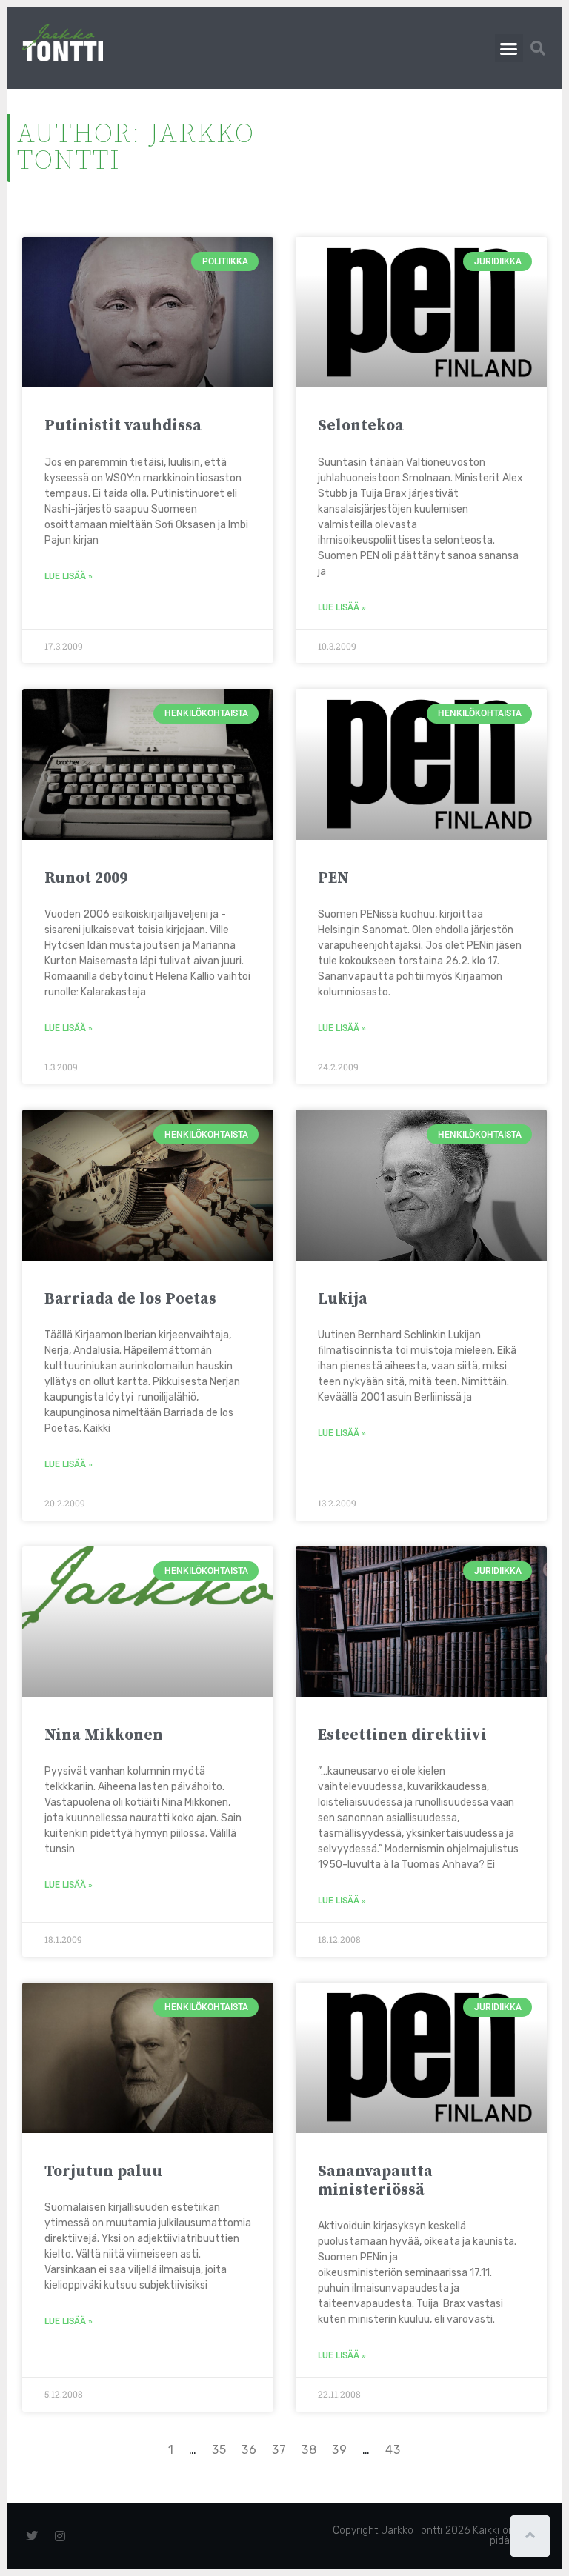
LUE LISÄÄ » (69, 576)
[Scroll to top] (530, 2536)
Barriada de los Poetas (130, 1299)
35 (219, 2450)
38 (309, 2450)
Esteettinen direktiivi (402, 1735)
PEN (333, 878)
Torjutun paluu (103, 2172)
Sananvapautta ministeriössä (375, 2181)
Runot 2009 (86, 878)
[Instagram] (60, 2536)
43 (393, 2450)
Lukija (343, 1299)
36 (249, 2450)
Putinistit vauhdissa (123, 426)
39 (340, 2450)
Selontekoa (361, 426)
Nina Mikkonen (104, 1735)
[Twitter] (32, 2536)
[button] (509, 48)
